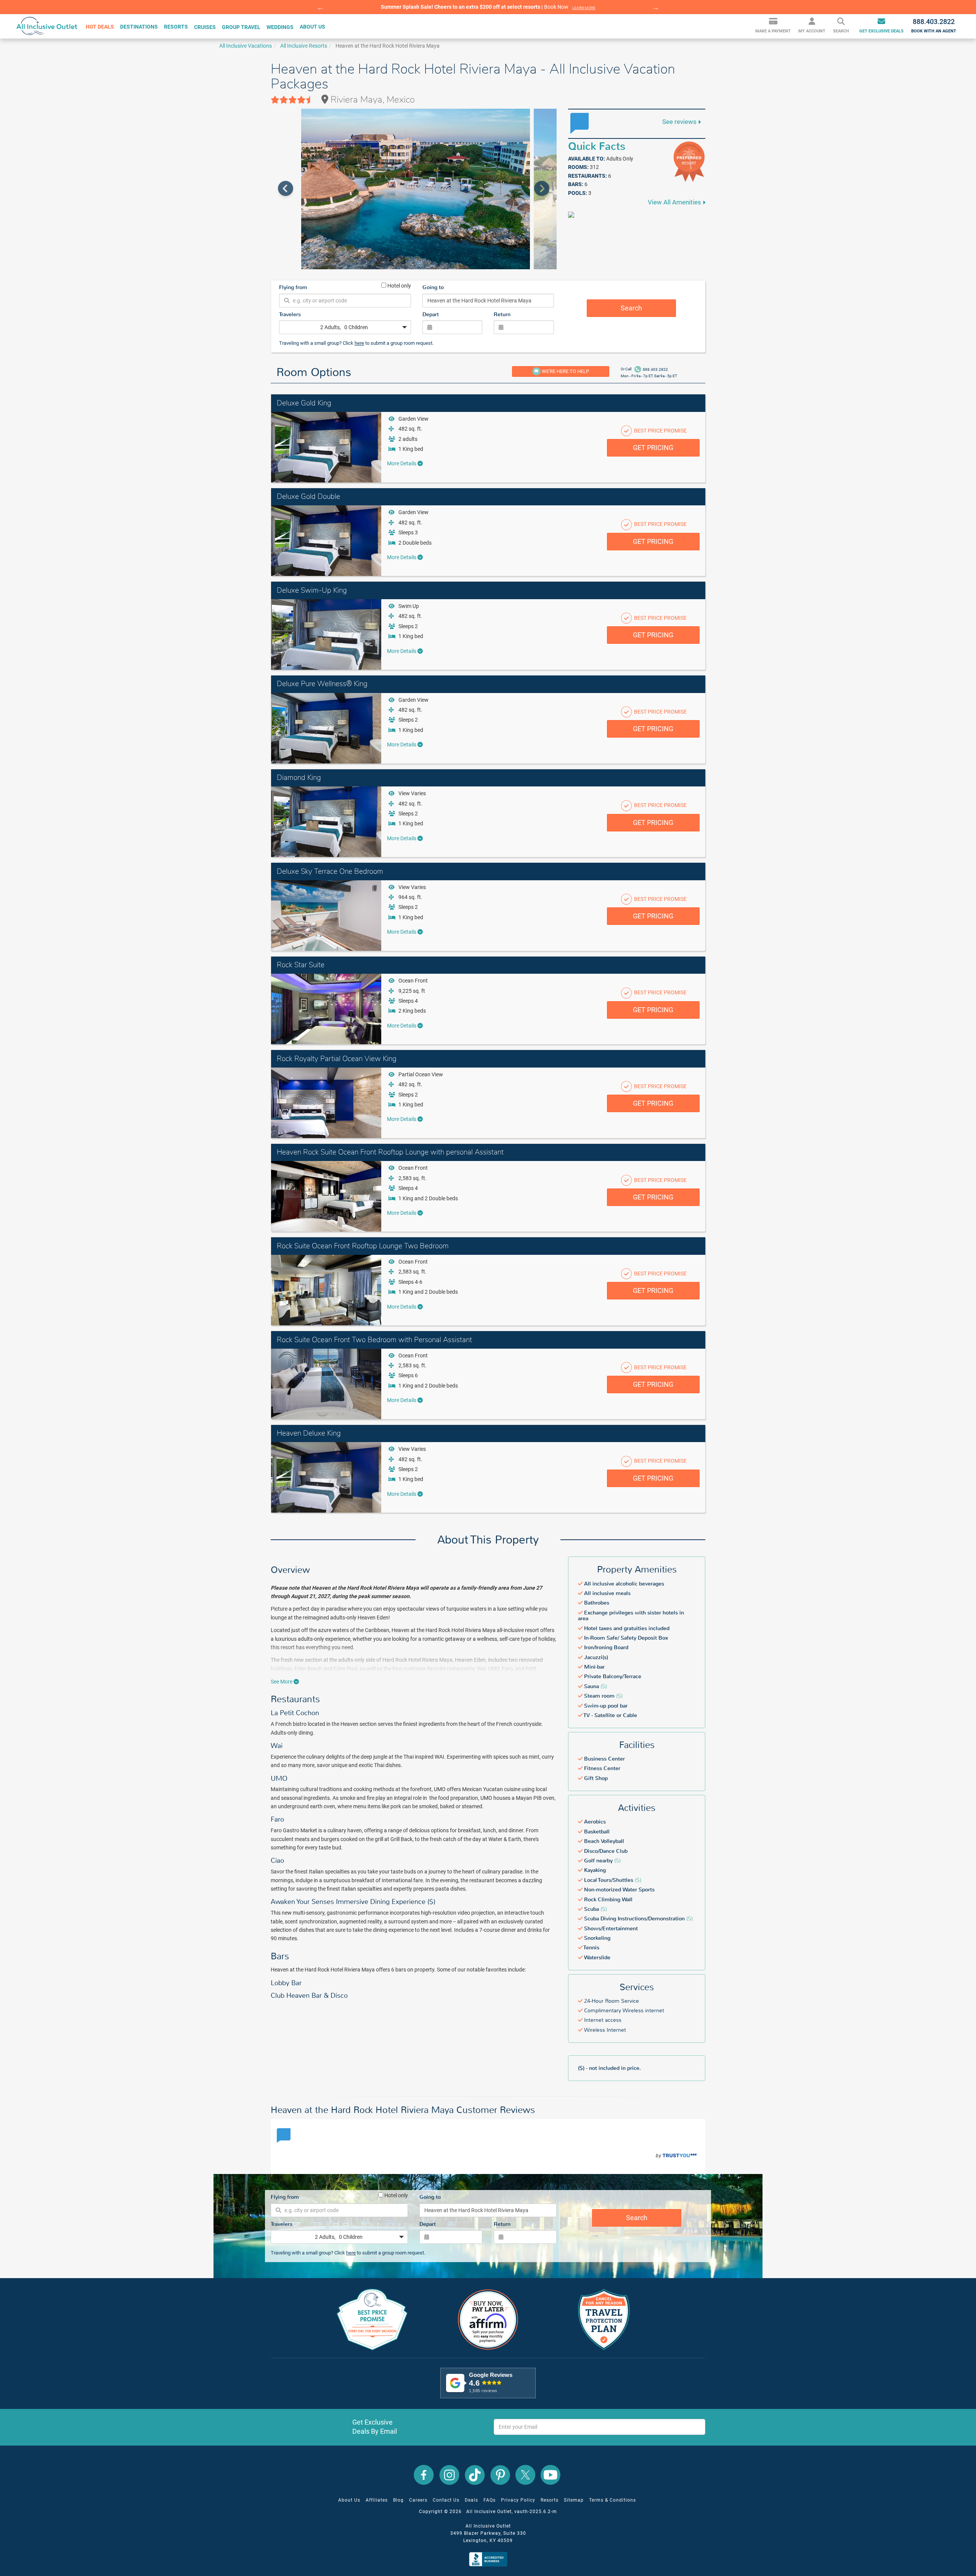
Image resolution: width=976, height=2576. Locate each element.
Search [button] (841, 31)
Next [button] (656, 7)
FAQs (490, 2500)
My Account (812, 31)
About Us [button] (312, 27)
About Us (349, 2500)
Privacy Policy (518, 2500)
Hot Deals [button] (100, 27)
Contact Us (446, 2500)
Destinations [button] (139, 27)
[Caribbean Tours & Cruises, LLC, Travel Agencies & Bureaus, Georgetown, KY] (490, 2559)
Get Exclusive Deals (881, 31)
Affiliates (377, 2500)
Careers (418, 2500)
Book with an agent (934, 26)
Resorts (550, 2500)
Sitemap (574, 2500)
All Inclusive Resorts (304, 46)
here (359, 343)
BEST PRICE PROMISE (660, 431)
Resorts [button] (176, 27)
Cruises (205, 27)
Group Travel (241, 27)
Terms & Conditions (612, 2500)
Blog (398, 2500)
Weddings (280, 27)
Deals (471, 2500)
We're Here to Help (565, 371)
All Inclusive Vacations (246, 46)
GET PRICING (653, 448)
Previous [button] (320, 7)
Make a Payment (773, 31)
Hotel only (399, 285)
